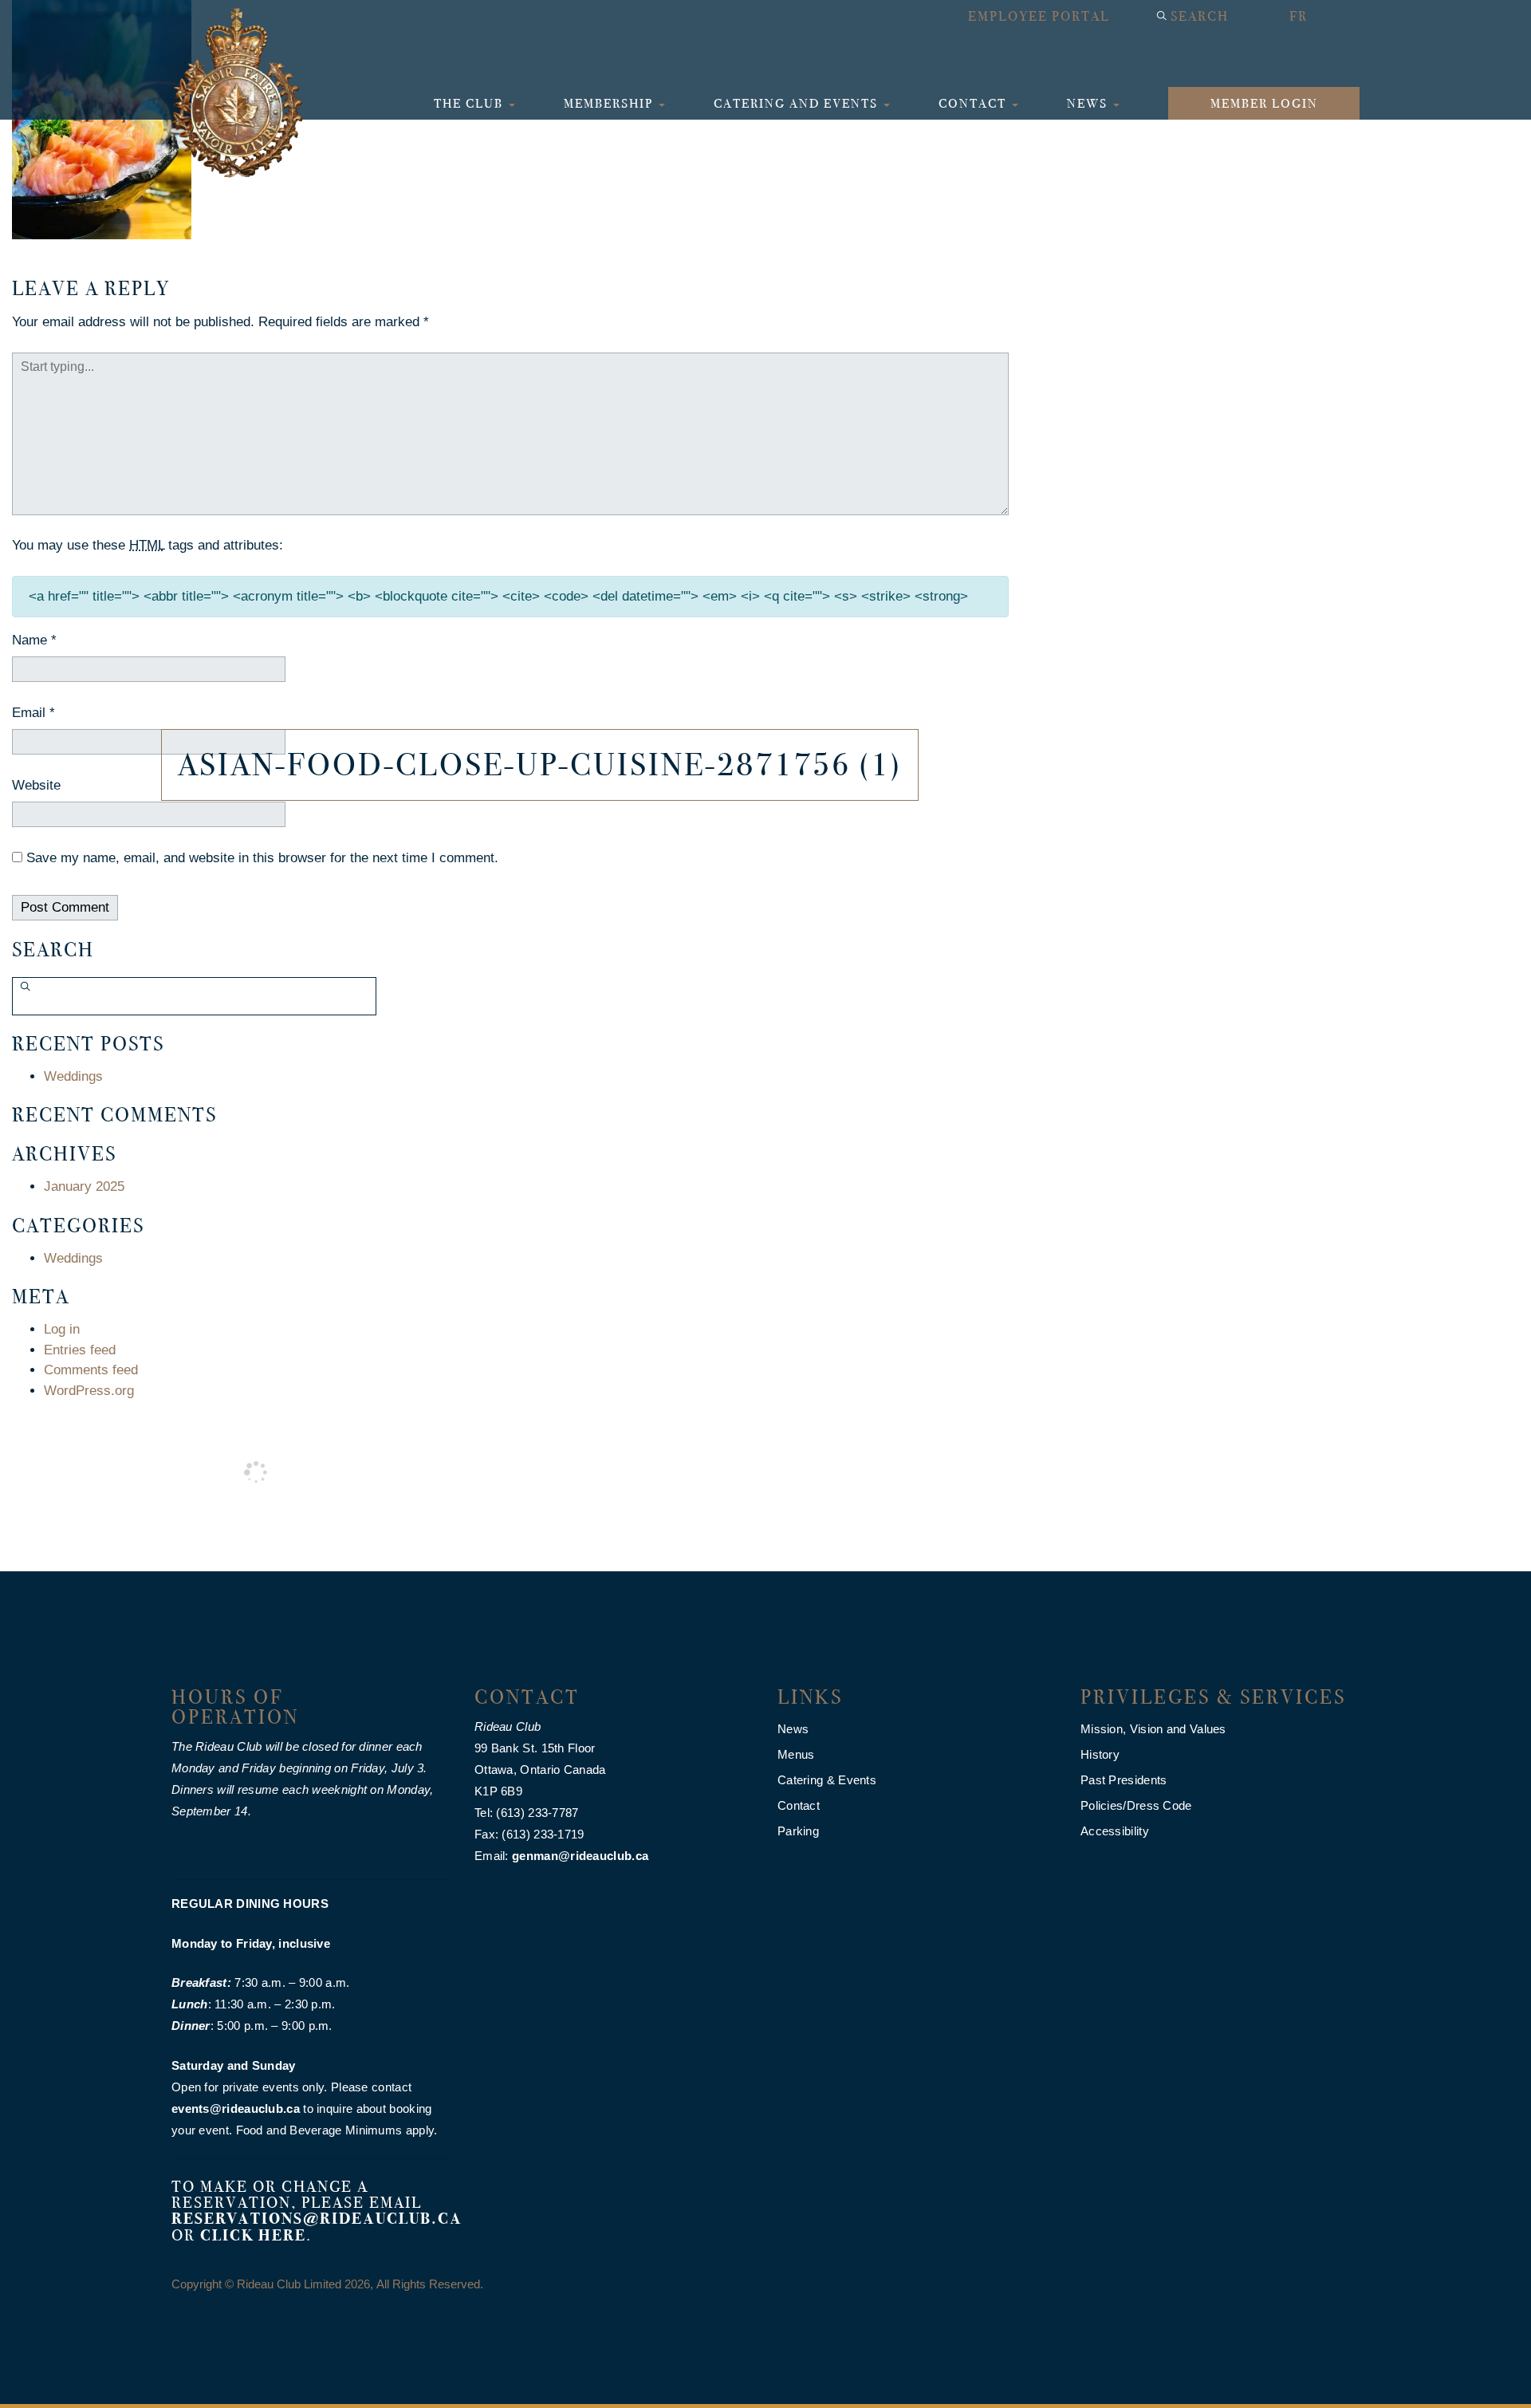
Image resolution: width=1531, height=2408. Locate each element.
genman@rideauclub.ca (580, 1856)
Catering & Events (827, 1780)
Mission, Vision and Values (1153, 1729)
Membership (610, 103)
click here (253, 2235)
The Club (470, 103)
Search (1200, 16)
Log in (62, 1329)
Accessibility (1115, 1831)
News (1089, 103)
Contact (974, 103)
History (1100, 1754)
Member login (1264, 103)
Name (34, 640)
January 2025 (84, 1186)
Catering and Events (798, 103)
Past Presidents (1124, 1780)
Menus (796, 1754)
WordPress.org (89, 1391)
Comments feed (91, 1370)
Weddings (73, 1076)
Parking (798, 1831)
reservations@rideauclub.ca (317, 2219)
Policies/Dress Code (1136, 1805)
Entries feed (80, 1350)
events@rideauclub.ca (236, 2108)
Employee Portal (1039, 16)
